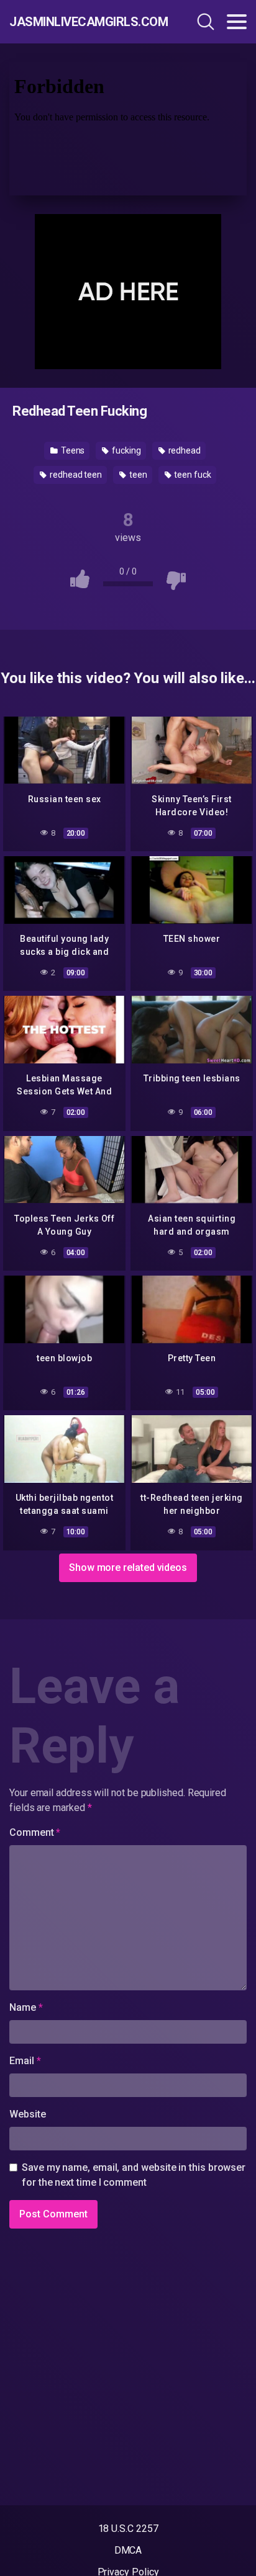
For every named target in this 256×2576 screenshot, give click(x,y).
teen (137, 475)
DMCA (128, 2550)
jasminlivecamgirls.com (80, 22)
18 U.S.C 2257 (128, 2529)
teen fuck (192, 475)
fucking (125, 450)
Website (27, 2114)
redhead (184, 450)
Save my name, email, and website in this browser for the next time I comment (134, 2175)
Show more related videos (128, 1568)
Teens (72, 450)
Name (26, 2007)
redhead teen (75, 475)
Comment (35, 1832)
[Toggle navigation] (237, 22)
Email (25, 2061)
